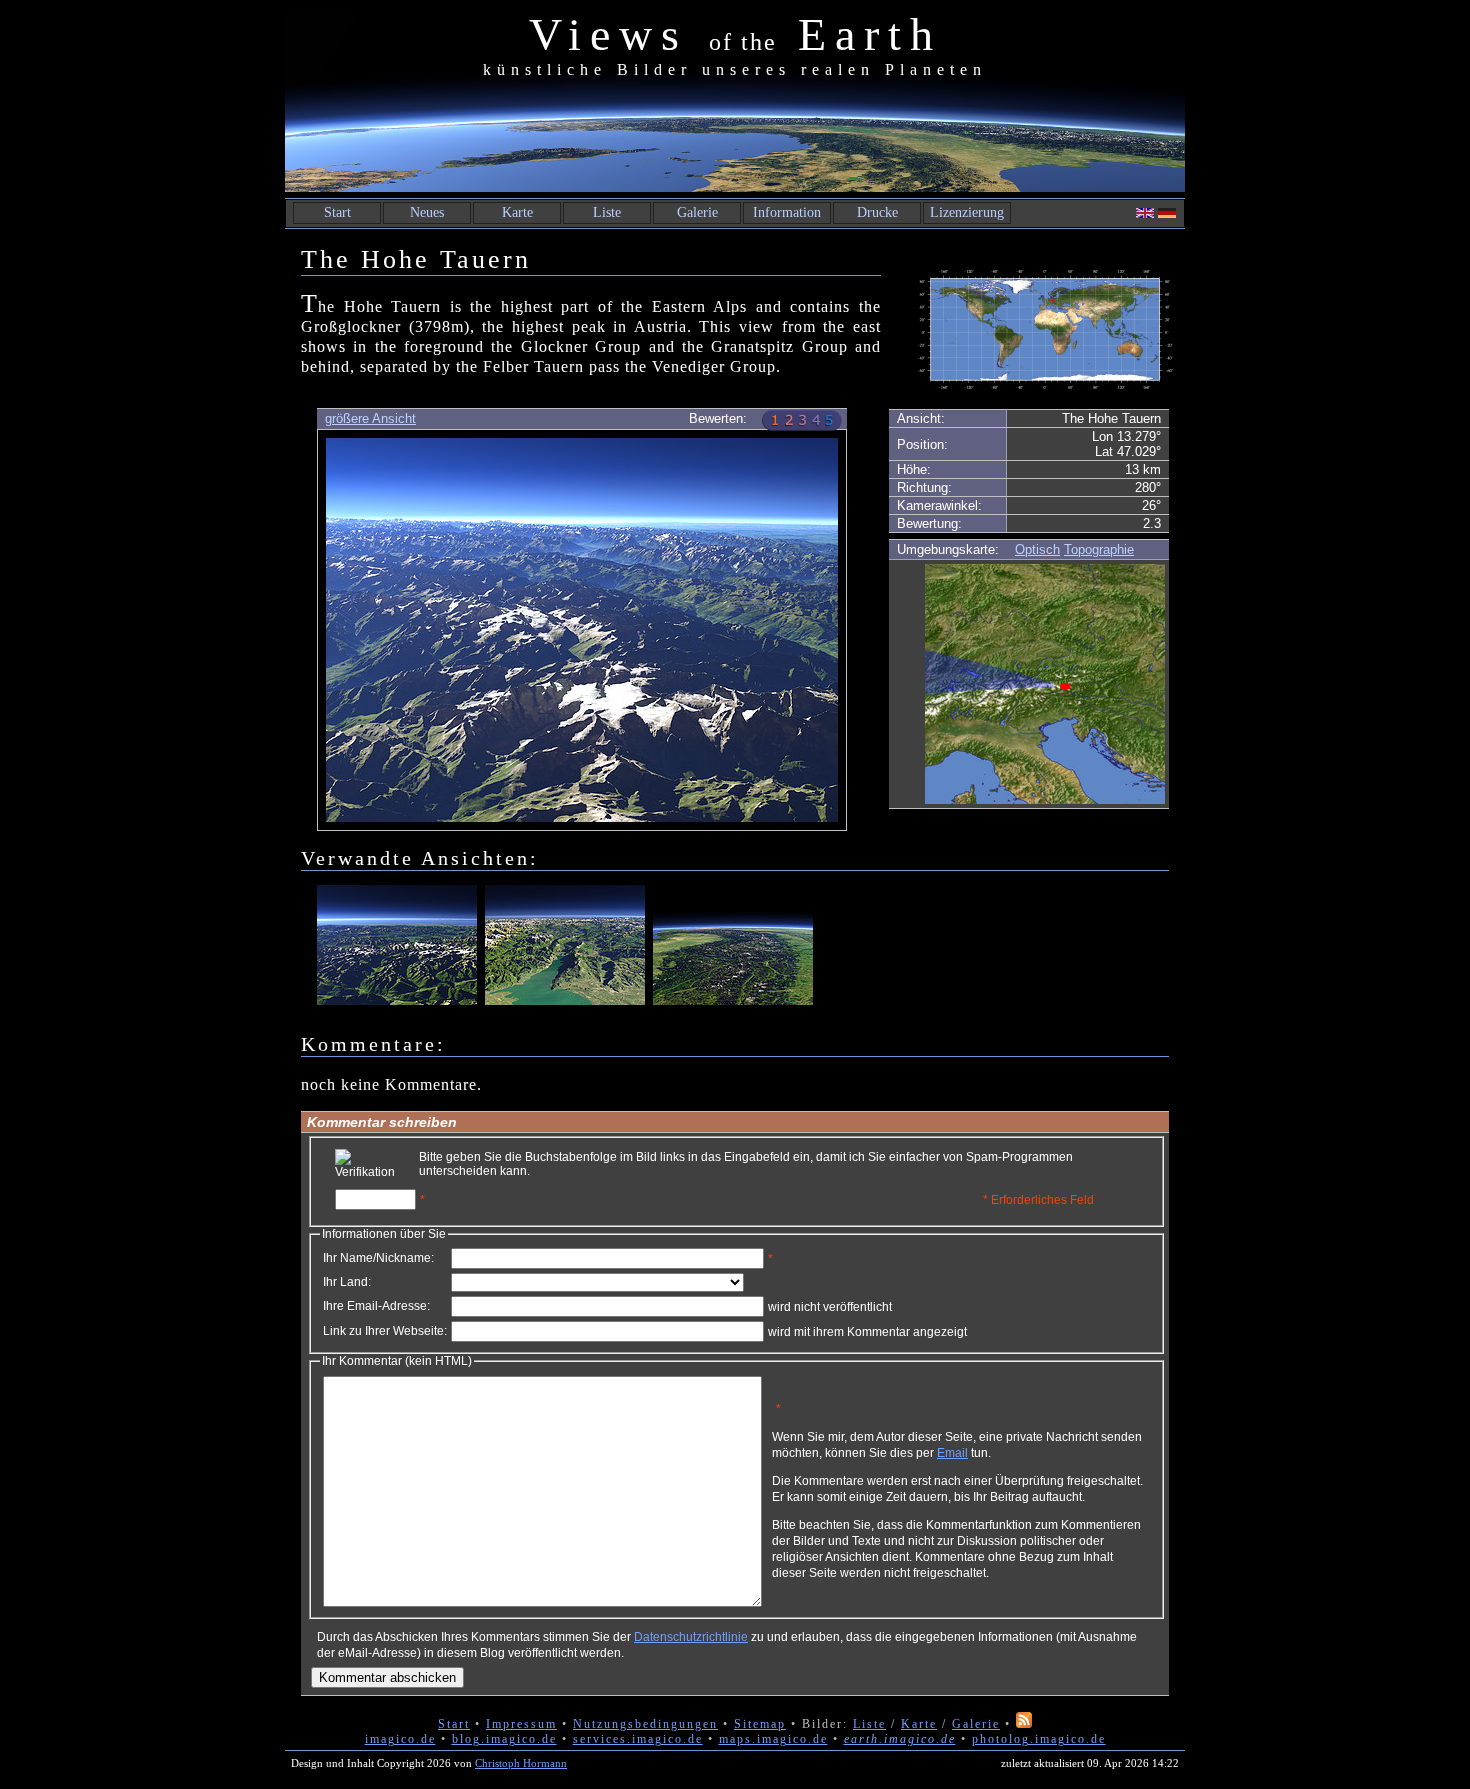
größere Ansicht (370, 418)
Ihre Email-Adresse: (376, 1306)
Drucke (877, 212)
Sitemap (760, 1724)
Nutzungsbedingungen (645, 1724)
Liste (607, 212)
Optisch (1037, 549)
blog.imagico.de (504, 1739)
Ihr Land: (347, 1282)
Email (952, 1453)
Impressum (521, 1724)
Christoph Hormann (521, 1763)
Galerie (697, 212)
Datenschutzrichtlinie (691, 1637)
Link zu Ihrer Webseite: (385, 1331)
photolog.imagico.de (1039, 1739)
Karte (517, 212)
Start (337, 212)
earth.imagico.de (900, 1739)
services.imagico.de (638, 1739)
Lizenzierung (967, 212)
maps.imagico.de (773, 1739)
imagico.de (400, 1739)
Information (787, 212)
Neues (427, 212)
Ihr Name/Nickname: (378, 1258)
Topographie (1099, 549)
